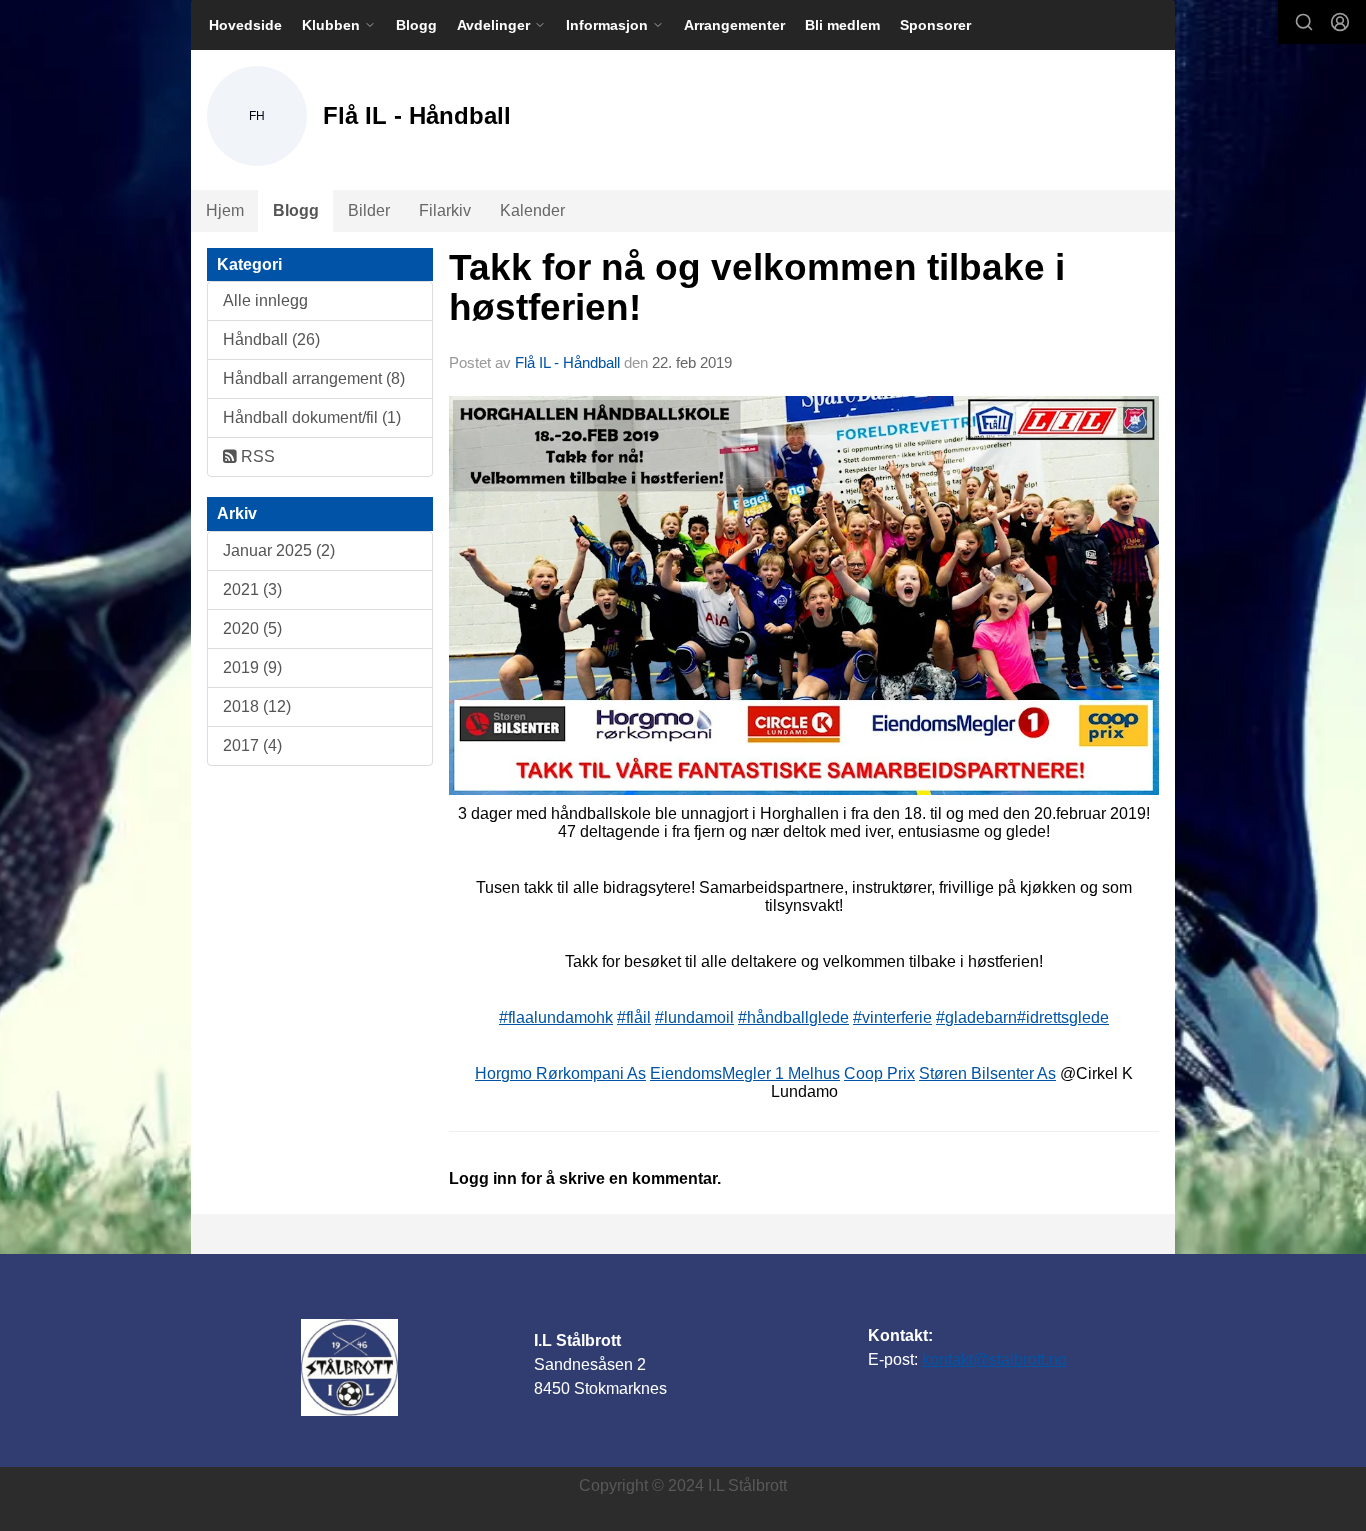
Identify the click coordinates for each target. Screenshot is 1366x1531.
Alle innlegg (265, 300)
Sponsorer (935, 25)
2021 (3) (252, 589)
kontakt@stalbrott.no (994, 1359)
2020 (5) (252, 628)
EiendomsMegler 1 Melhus (745, 1073)
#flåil (634, 1017)
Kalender (532, 210)
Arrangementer (734, 25)
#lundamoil (694, 1017)
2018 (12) (257, 706)
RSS (256, 456)
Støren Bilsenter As (987, 1073)
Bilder (369, 210)
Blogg (416, 25)
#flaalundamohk (556, 1017)
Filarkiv (445, 210)
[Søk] (1304, 22)
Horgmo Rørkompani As (560, 1073)
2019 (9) (252, 667)
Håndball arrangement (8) (314, 378)
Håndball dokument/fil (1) (312, 417)
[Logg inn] (1340, 22)
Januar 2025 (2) (279, 550)
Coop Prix (879, 1073)
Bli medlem (842, 25)
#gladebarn (976, 1017)
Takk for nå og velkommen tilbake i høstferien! (757, 288)
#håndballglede (793, 1017)
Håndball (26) (271, 339)
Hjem (225, 210)
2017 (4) (252, 745)
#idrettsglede (1063, 1017)
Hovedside (245, 25)
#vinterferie (892, 1017)
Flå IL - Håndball (567, 362)
